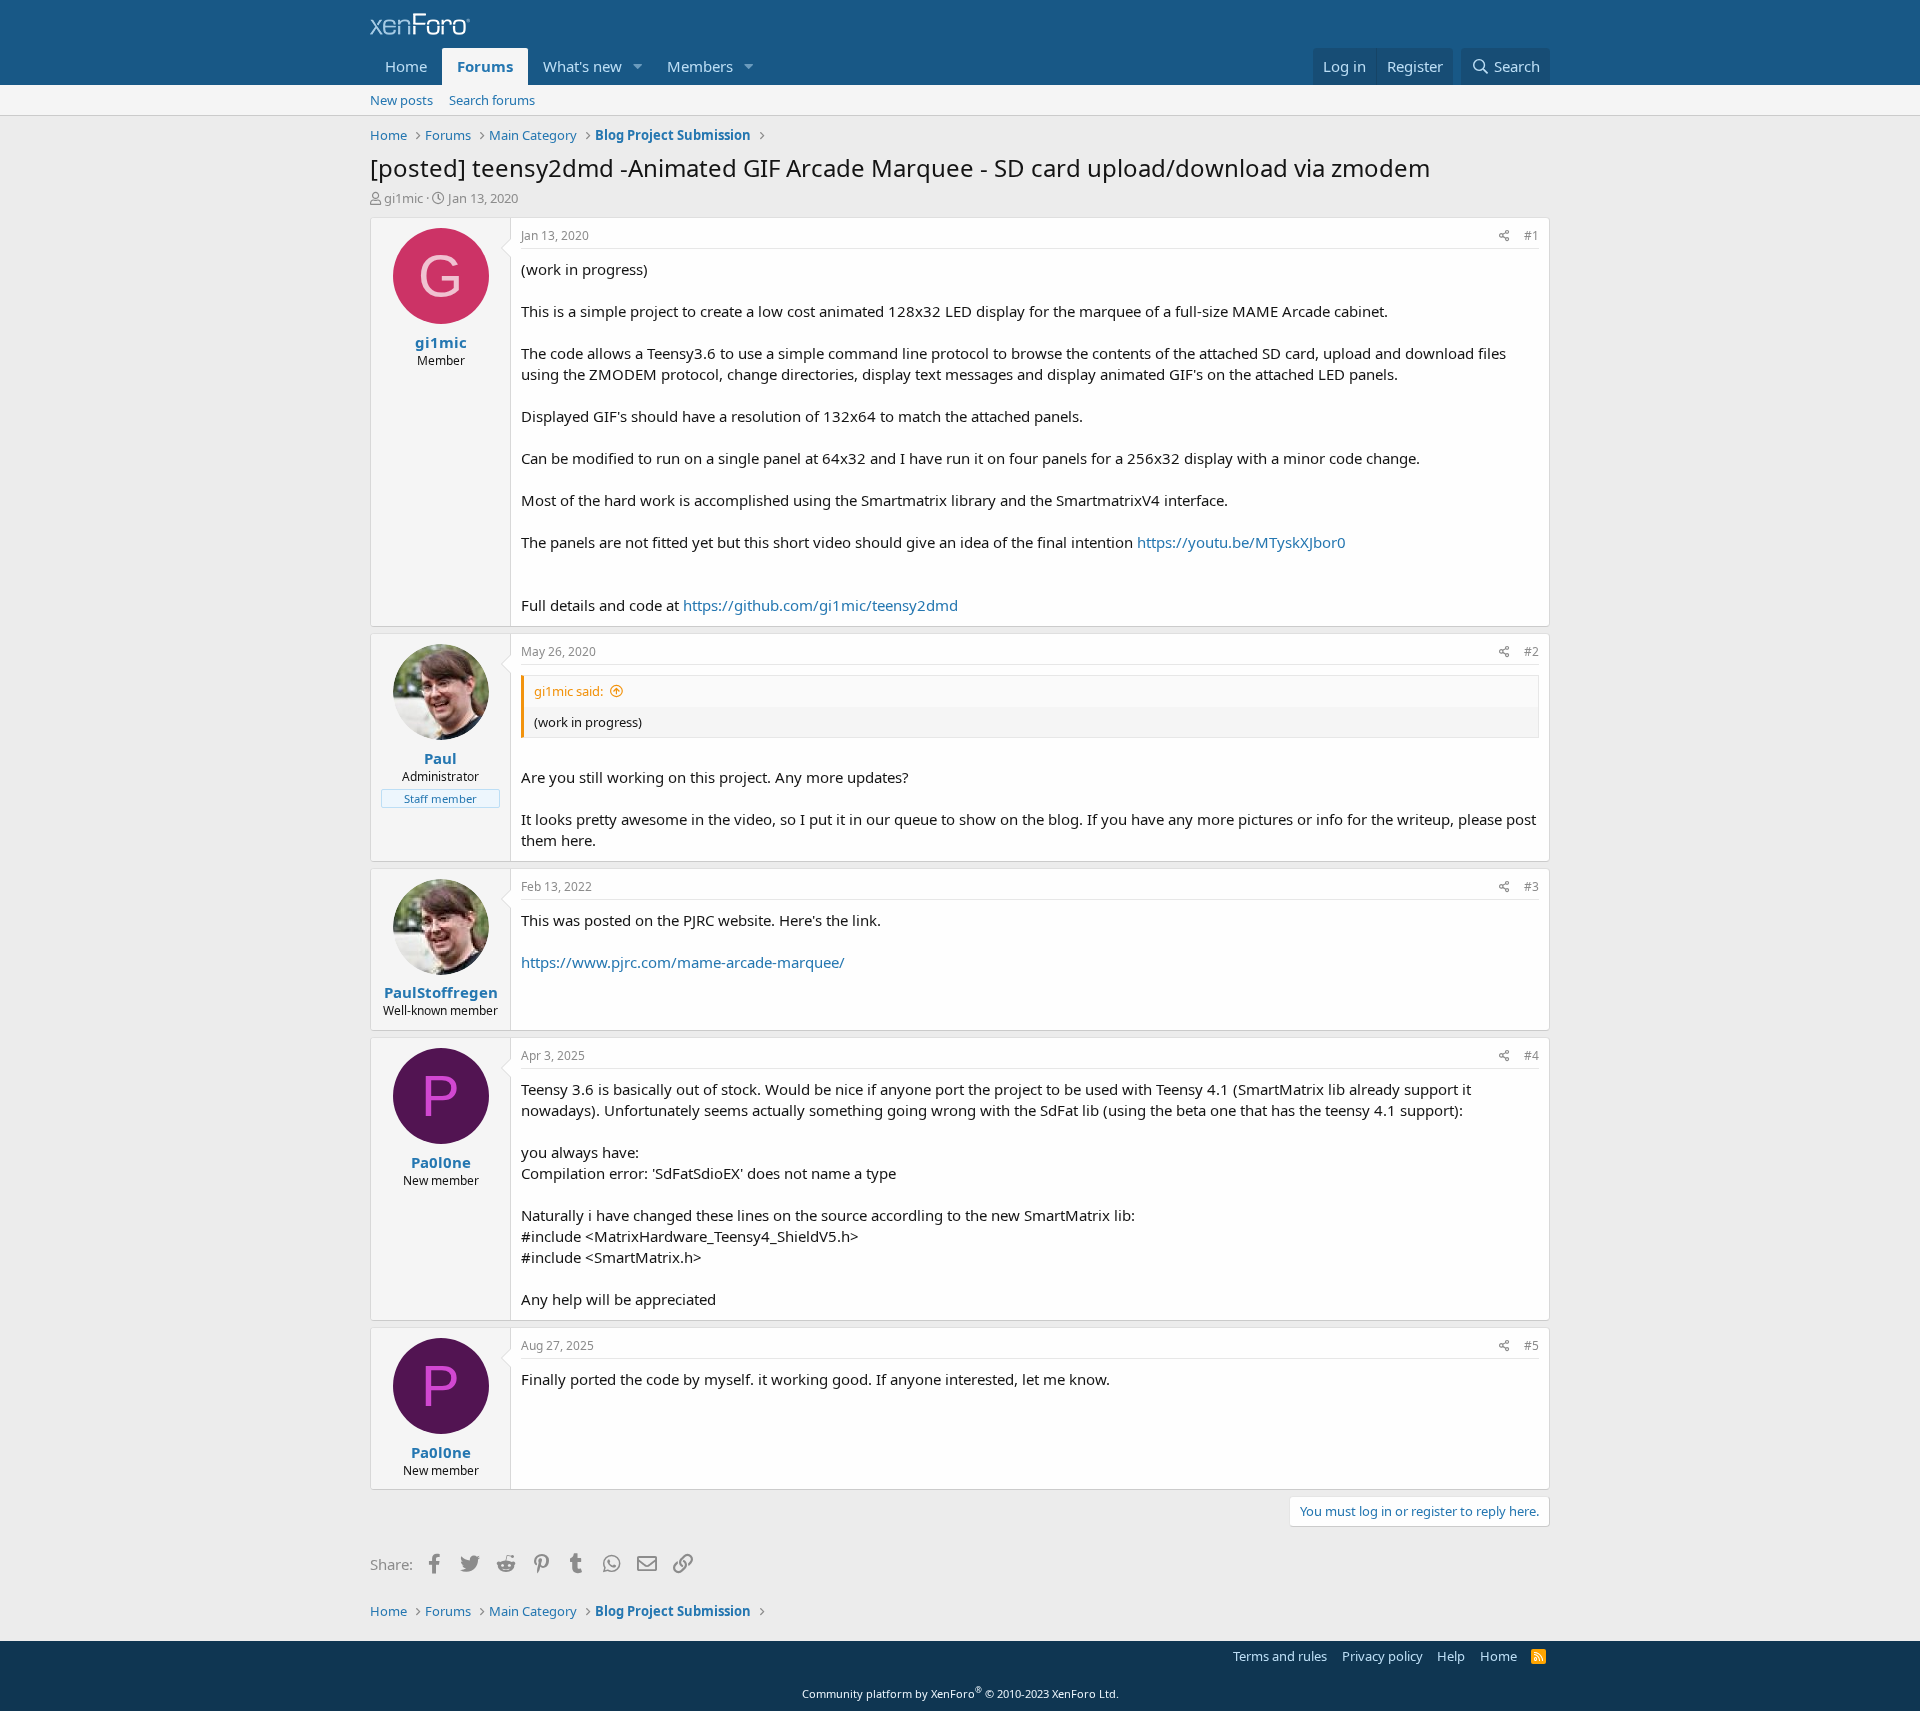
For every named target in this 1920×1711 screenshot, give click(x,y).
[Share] (1504, 236)
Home (406, 66)
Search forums (492, 100)
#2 (1531, 651)
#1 (1531, 235)
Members (700, 66)
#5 (1531, 1345)
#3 (1531, 886)
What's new (582, 66)
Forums (485, 66)
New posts (401, 100)
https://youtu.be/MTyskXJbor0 (1241, 542)
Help (1451, 1656)
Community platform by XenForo (960, 1693)
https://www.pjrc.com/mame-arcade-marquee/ (683, 962)
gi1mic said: (568, 691)
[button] (638, 66)
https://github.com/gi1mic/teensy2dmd (820, 605)
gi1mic (403, 198)
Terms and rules (1280, 1656)
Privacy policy (1382, 1656)
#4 (1531, 1055)
